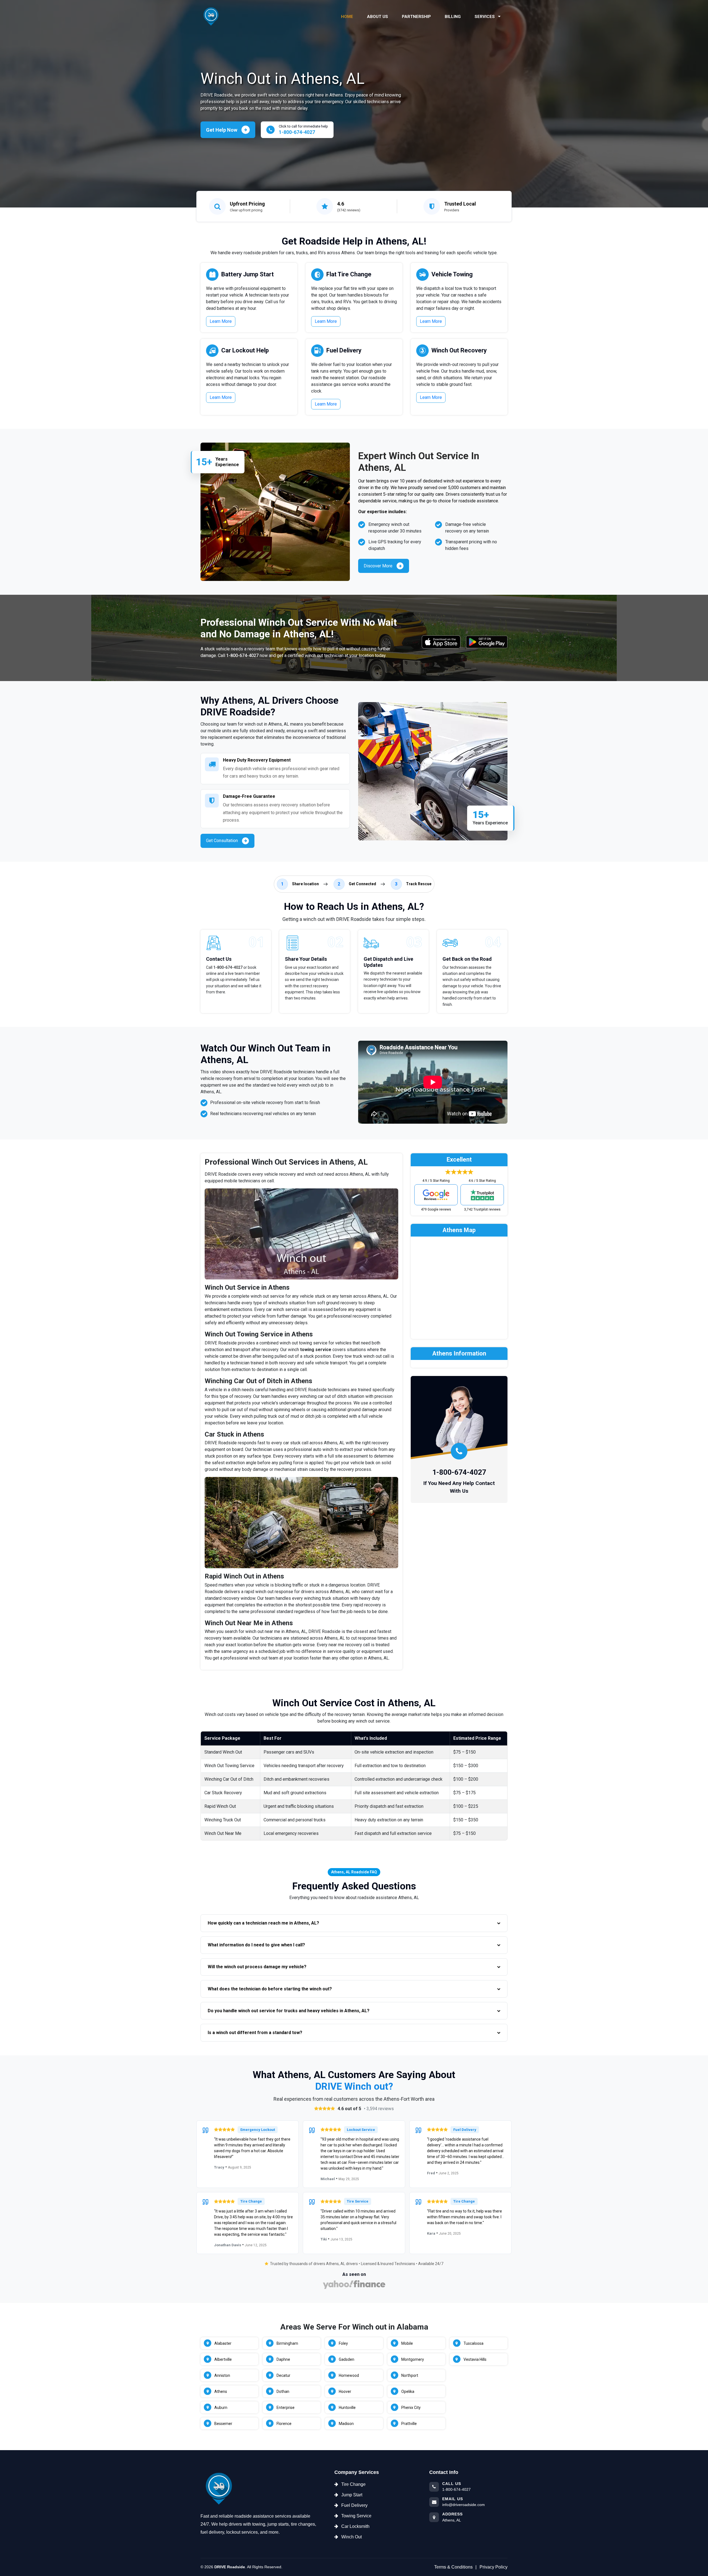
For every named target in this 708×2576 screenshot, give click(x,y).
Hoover (345, 2391)
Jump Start (352, 2495)
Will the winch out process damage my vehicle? (257, 1967)
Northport (410, 2375)
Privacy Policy (494, 2567)
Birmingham (287, 2343)
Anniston (222, 2375)
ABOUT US (378, 17)
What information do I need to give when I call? (256, 1945)
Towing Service (356, 2516)
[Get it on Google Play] (487, 642)
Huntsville (347, 2408)
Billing (453, 17)
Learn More (221, 321)
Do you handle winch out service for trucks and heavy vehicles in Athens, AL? (289, 2011)
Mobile (407, 2343)
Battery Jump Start (248, 274)
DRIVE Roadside (230, 2567)
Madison (346, 2424)
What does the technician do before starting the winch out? (270, 1989)
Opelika (408, 2391)
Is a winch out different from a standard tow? (255, 2033)
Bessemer (223, 2424)
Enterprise (286, 2408)
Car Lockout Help (245, 350)
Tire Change (353, 2484)
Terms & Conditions (453, 2567)
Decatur (283, 2375)
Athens (221, 2391)
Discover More (378, 566)
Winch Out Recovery (459, 350)
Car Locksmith (355, 2526)
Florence (284, 2424)
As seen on (354, 2274)
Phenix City (411, 2408)
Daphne (283, 2359)
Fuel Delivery (344, 350)
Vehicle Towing (452, 274)
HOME (347, 17)
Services (485, 17)
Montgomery (413, 2359)
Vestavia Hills (475, 2359)
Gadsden (347, 2359)
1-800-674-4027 (242, 655)
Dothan (283, 2391)
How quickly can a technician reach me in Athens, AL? (263, 1923)
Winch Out (352, 2537)
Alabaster (223, 2343)
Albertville (223, 2359)
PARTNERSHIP (416, 17)
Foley (343, 2343)
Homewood (349, 2375)
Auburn (221, 2408)
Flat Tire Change (349, 274)
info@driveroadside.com (464, 2505)
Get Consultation (222, 841)
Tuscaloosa (473, 2343)
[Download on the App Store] (441, 642)
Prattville (409, 2424)
